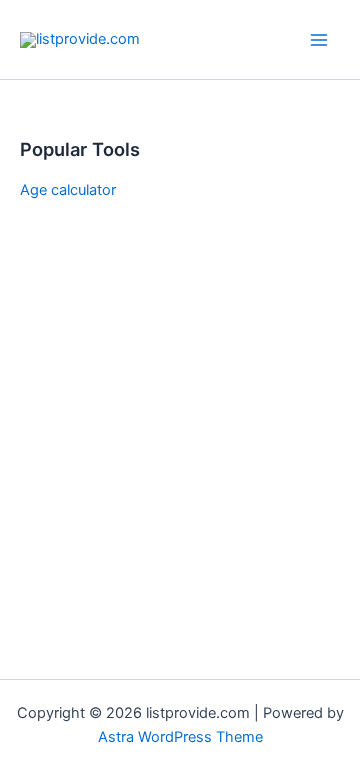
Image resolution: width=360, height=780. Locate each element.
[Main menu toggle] (319, 40)
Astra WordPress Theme (180, 737)
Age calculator (68, 190)
